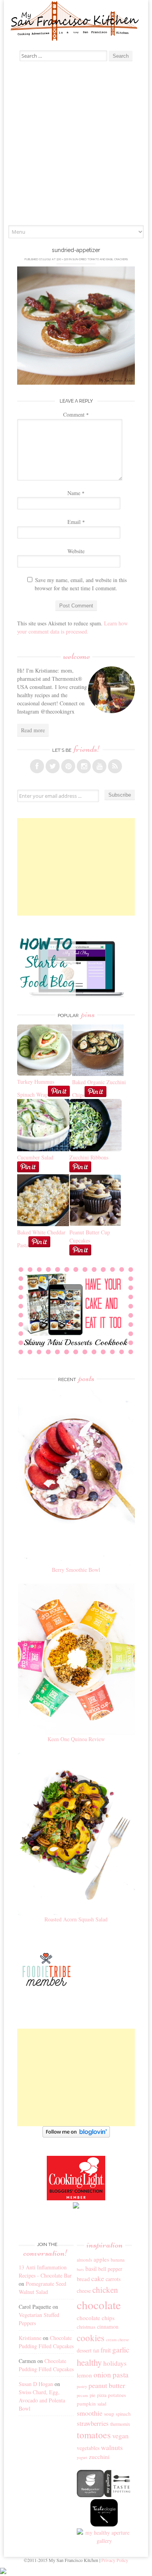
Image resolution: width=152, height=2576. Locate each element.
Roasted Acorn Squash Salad (76, 1919)
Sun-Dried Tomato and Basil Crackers (100, 259)
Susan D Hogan (36, 2384)
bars (80, 2269)
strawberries (93, 2423)
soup (109, 2414)
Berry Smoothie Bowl (76, 1570)
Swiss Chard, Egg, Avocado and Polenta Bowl (42, 2400)
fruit (106, 2350)
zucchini (99, 2457)
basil (91, 2269)
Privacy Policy (115, 2560)
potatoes (117, 2395)
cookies (91, 2338)
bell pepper (110, 2269)
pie (93, 2395)
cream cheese (118, 2340)
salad (102, 2404)
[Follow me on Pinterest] (68, 766)
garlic (121, 2350)
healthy (89, 2362)
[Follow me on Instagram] (84, 766)
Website (76, 551)
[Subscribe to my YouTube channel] (99, 766)
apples (101, 2259)
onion (102, 2375)
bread (83, 2279)
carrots (113, 2279)
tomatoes (94, 2435)
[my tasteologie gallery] (104, 2524)
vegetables (88, 2448)
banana (118, 2260)
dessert (84, 2350)
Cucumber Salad (35, 1157)
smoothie (90, 2413)
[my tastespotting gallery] (118, 2495)
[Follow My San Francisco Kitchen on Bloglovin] (76, 2135)
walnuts (112, 2447)
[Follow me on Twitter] (53, 766)
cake (98, 2278)
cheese (84, 2291)
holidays (115, 2363)
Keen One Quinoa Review (76, 1739)
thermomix (120, 2424)
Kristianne (30, 2338)
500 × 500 (63, 259)
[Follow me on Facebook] (37, 766)
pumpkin (86, 2404)
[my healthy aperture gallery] (104, 2541)
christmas (86, 2327)
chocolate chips (96, 2318)
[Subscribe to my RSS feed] (115, 766)
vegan (120, 2436)
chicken (105, 2290)
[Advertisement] (76, 145)
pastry (82, 2386)
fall (96, 2351)
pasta (121, 2375)
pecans (82, 2395)
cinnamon (108, 2327)
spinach (123, 2414)
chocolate (99, 2305)
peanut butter (107, 2385)
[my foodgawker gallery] (90, 2495)
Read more (33, 730)
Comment (76, 415)
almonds (84, 2260)
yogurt (82, 2457)
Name (76, 493)
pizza (102, 2395)
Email (76, 522)
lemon (84, 2375)
